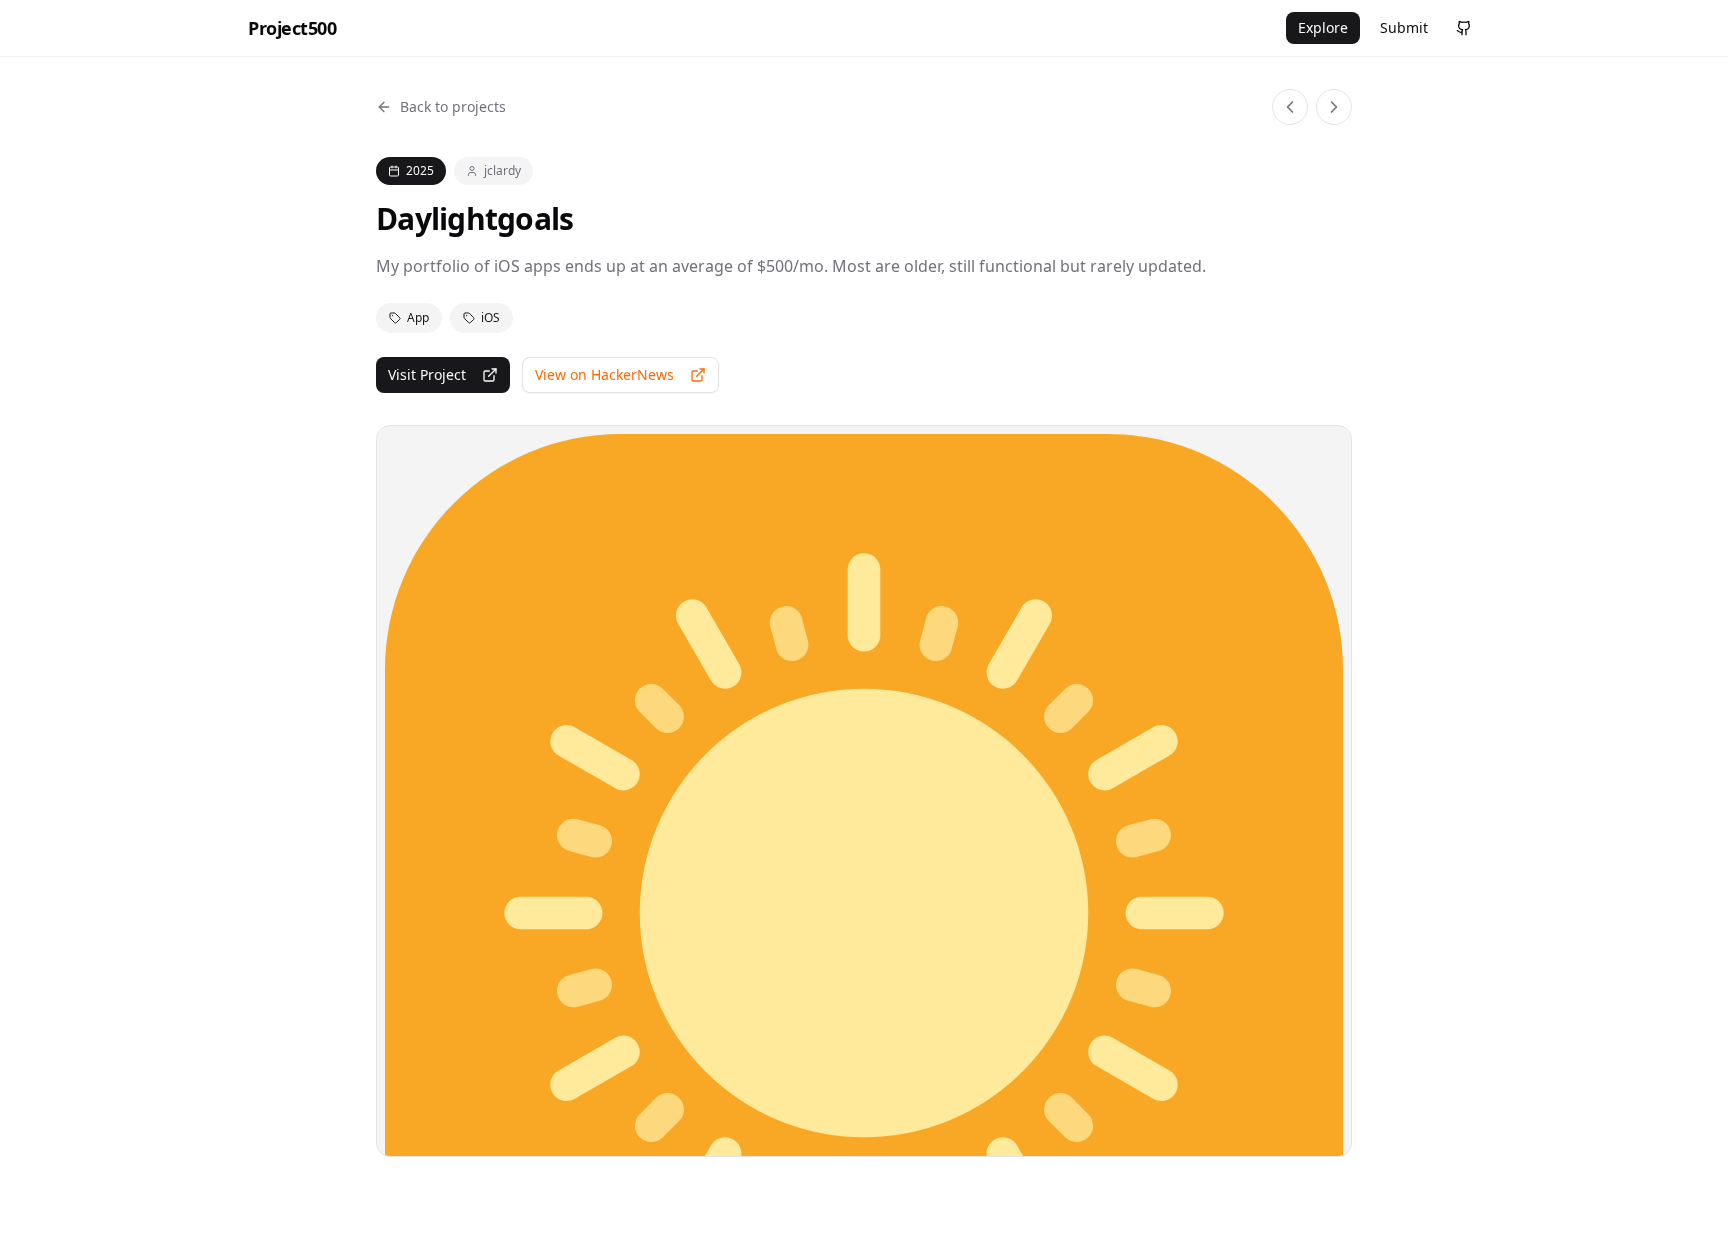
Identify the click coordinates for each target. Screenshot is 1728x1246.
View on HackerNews (604, 374)
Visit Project (427, 374)
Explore (1323, 27)
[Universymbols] (1290, 107)
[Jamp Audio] (1334, 107)
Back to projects (453, 106)
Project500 (292, 28)
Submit (1404, 27)
